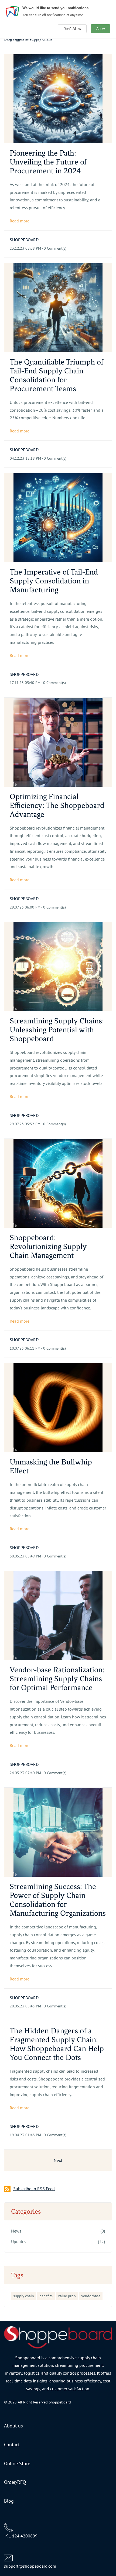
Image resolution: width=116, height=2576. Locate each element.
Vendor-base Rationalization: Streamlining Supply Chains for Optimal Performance (57, 1679)
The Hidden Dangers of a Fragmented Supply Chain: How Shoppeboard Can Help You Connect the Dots (57, 2044)
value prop (67, 2296)
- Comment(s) (54, 248)
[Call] (8, 2527)
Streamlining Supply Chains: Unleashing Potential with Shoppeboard (57, 1030)
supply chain (24, 2296)
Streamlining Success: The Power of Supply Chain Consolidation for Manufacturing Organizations (58, 1900)
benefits (46, 2296)
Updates (19, 2241)
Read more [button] (20, 221)
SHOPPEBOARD (24, 240)
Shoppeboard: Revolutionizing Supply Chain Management (48, 1246)
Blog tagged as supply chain (28, 39)
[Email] (8, 2557)
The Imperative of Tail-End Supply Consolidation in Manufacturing (54, 581)
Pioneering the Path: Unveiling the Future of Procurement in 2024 (48, 162)
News (16, 2231)
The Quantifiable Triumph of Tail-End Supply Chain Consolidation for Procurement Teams (57, 375)
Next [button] (58, 2160)
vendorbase (91, 2296)
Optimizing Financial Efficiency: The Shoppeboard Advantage (57, 805)
